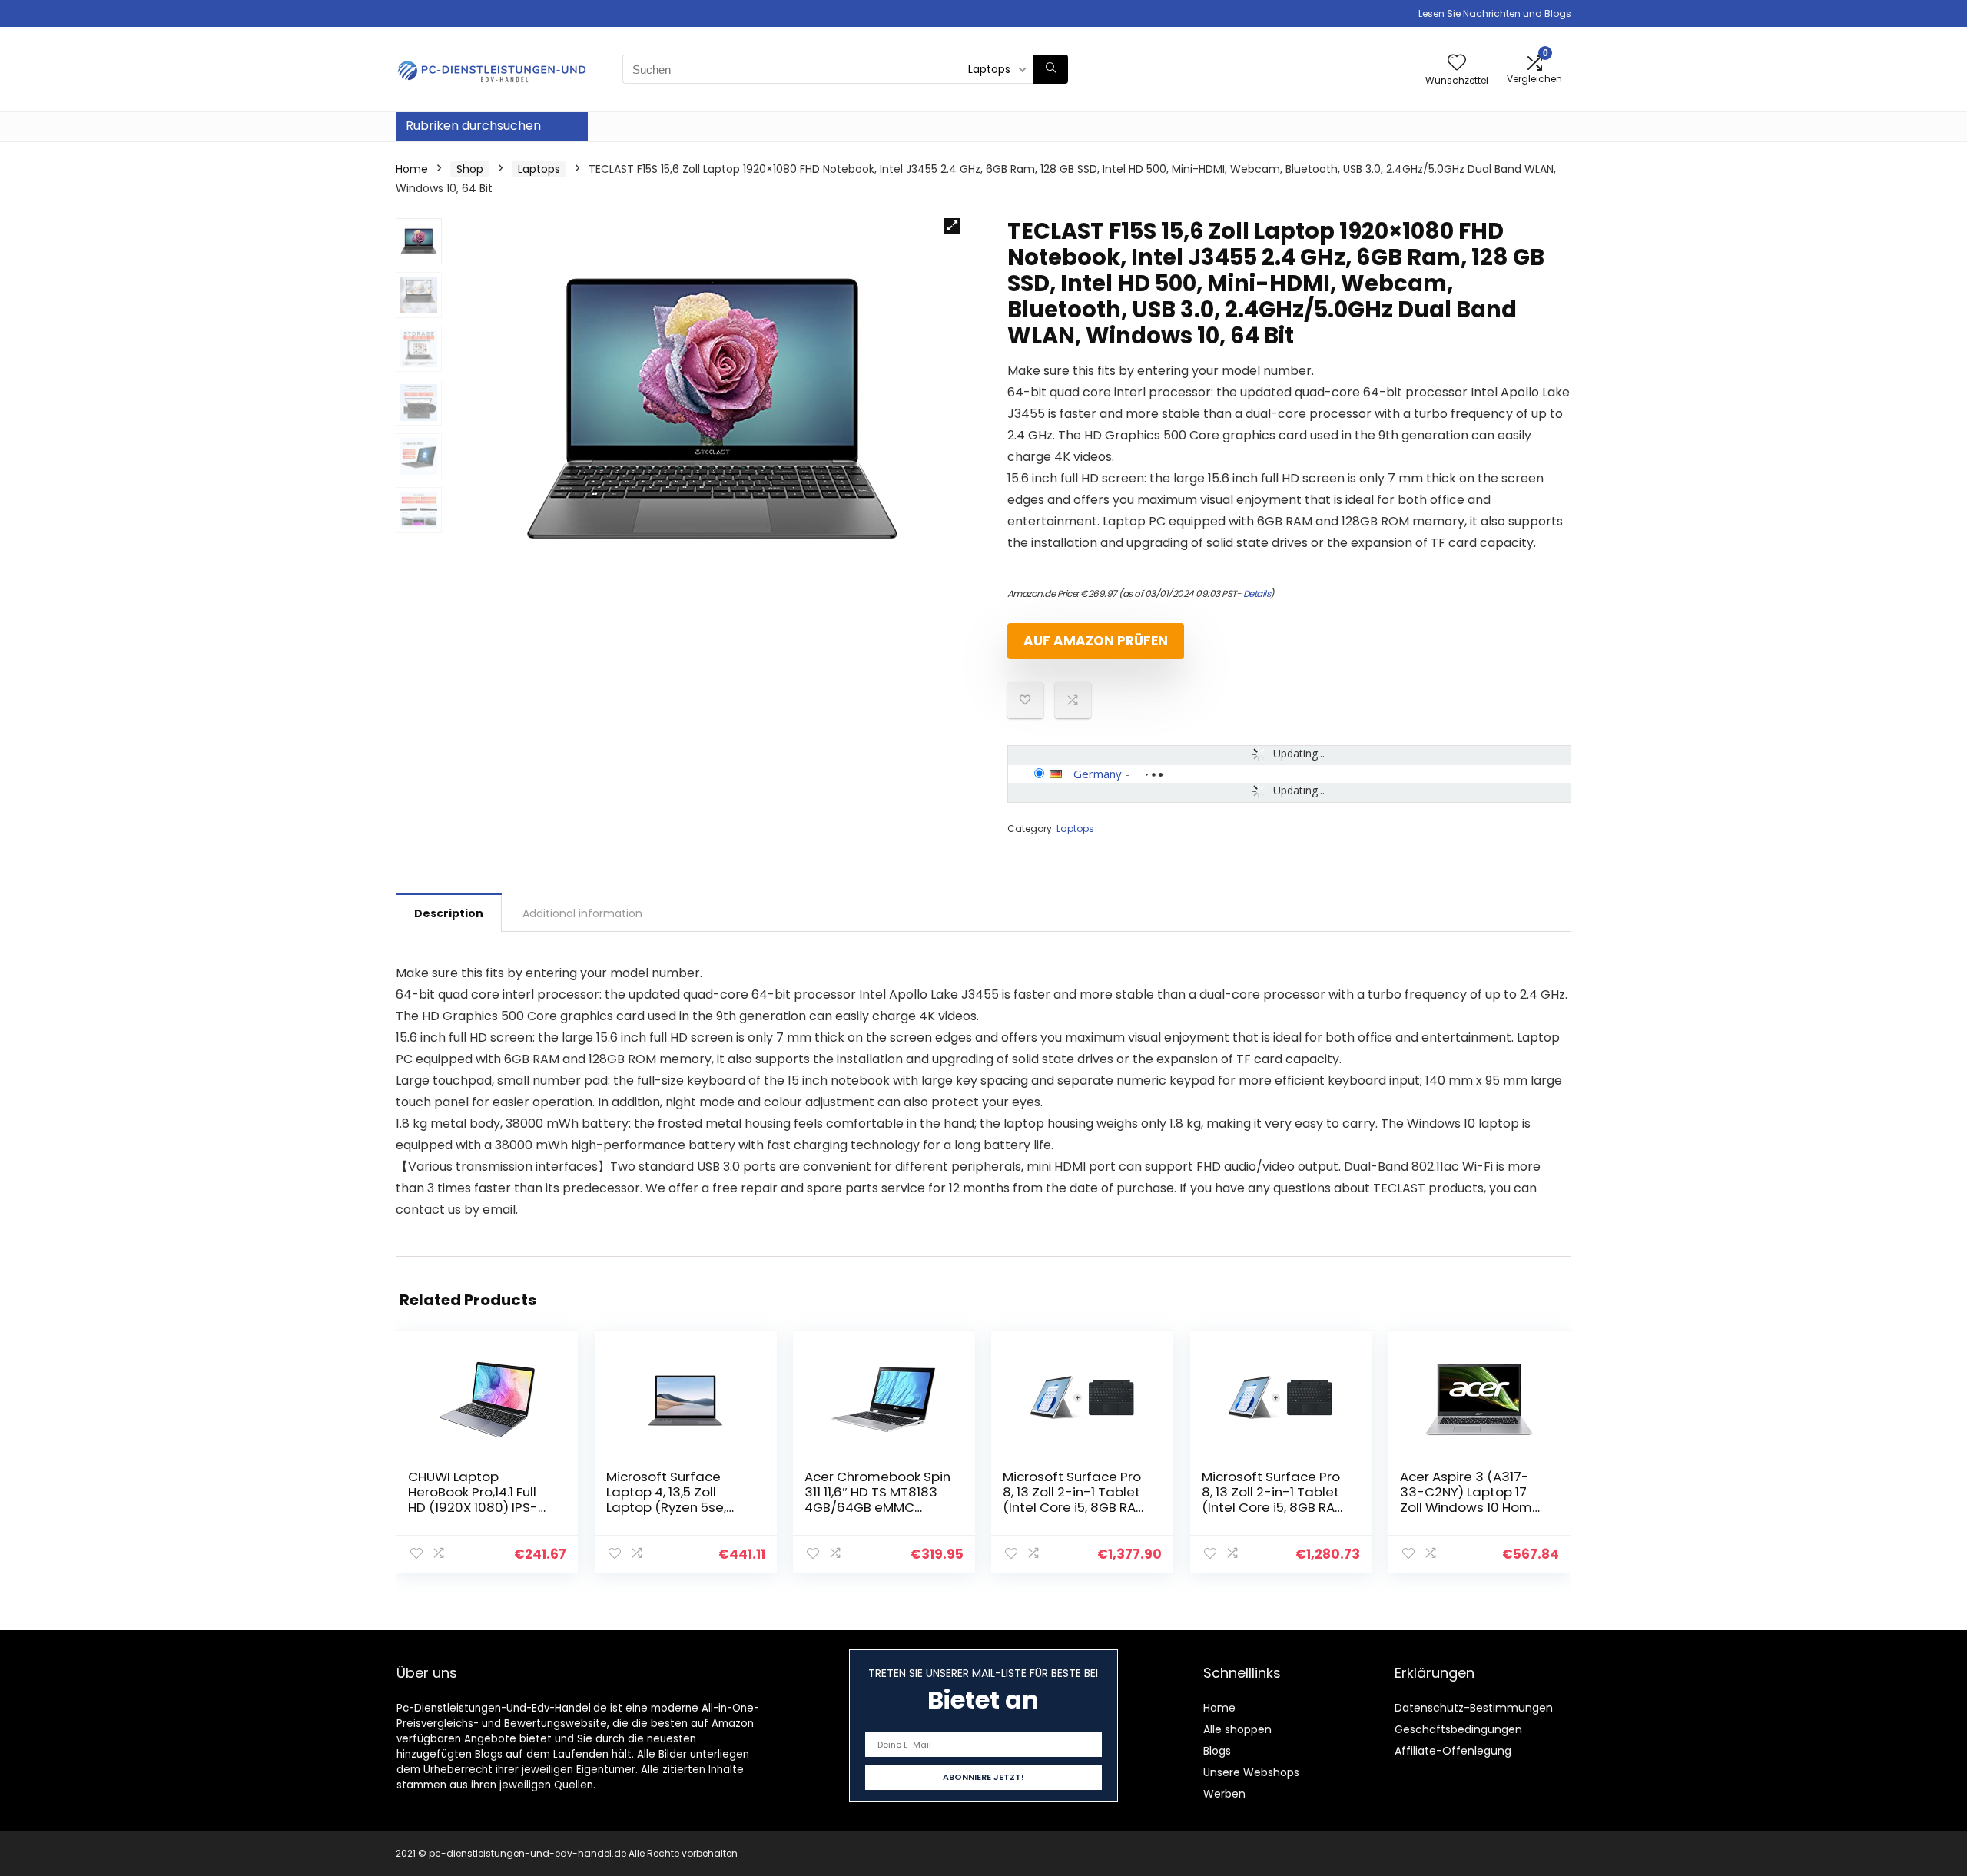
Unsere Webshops (1251, 1772)
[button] (952, 226)
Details (1257, 593)
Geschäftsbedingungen (1458, 1729)
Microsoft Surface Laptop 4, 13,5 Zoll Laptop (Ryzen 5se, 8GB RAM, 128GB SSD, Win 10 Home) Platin (671, 1507)
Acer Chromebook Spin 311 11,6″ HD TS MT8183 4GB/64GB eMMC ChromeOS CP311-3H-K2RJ (877, 1507)
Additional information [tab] (582, 913)
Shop (470, 169)
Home (412, 169)
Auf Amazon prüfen (1096, 641)
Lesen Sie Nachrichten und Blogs (1495, 13)
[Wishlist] (1457, 63)
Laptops (539, 169)
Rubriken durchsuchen (473, 126)
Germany (1098, 774)
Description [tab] (449, 913)
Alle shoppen (1237, 1729)
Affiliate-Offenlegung (1453, 1751)
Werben (1224, 1794)
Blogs (1217, 1751)
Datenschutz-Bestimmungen (1474, 1708)
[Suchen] (1051, 69)
